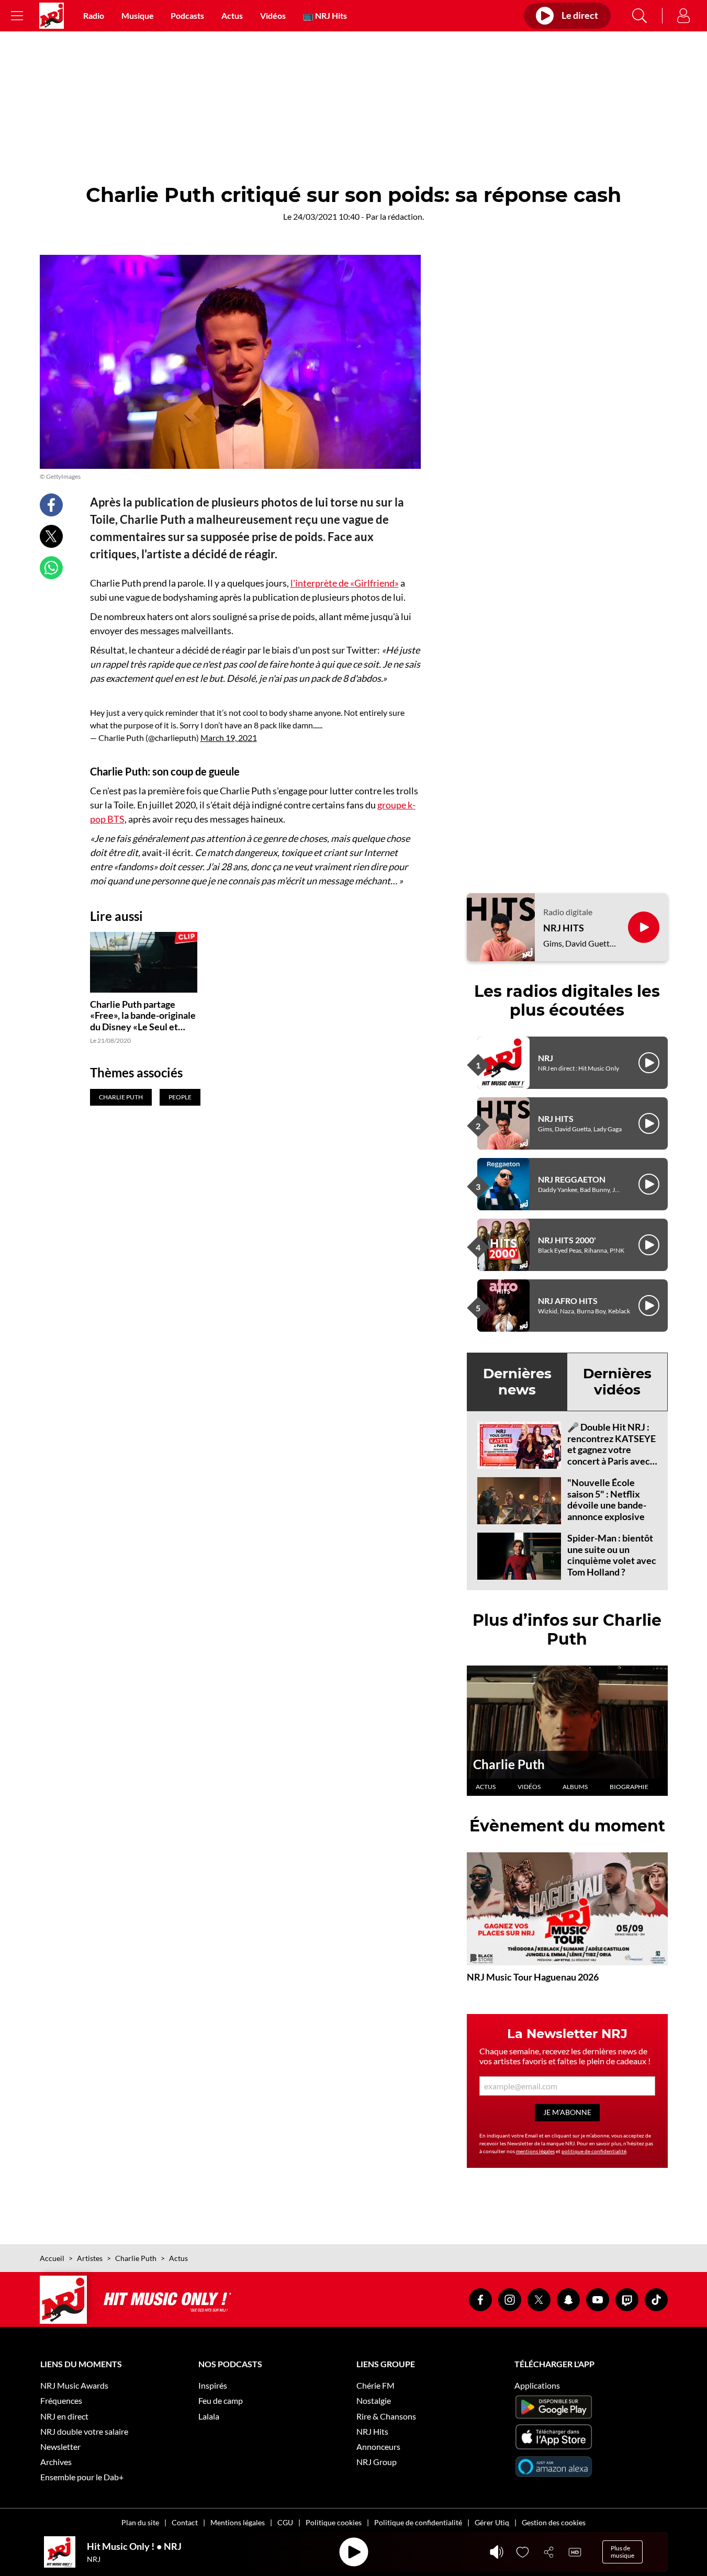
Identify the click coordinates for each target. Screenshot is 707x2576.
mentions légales (535, 2151)
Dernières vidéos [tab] (617, 1382)
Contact (185, 2522)
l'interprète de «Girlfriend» (345, 583)
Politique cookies (334, 2522)
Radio (94, 15)
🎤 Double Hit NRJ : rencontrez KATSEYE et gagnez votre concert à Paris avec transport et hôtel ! (611, 1449)
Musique (138, 15)
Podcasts (187, 15)
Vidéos (273, 15)
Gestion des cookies (554, 2522)
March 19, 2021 (229, 738)
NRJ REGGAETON (572, 1179)
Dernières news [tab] (517, 1382)
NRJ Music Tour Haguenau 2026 (533, 1977)
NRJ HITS (564, 928)
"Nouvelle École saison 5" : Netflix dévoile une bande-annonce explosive (607, 1499)
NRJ (546, 1058)
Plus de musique (622, 2552)
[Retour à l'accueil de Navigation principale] (52, 16)
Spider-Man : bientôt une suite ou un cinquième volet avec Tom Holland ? (612, 1555)
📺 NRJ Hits (325, 15)
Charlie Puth (509, 1764)
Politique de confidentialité (418, 2522)
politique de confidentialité (594, 2151)
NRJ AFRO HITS (568, 1301)
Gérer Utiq (492, 2522)
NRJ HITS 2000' (567, 1240)
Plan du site (140, 2522)
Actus (232, 15)
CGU (285, 2522)
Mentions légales (238, 2522)
